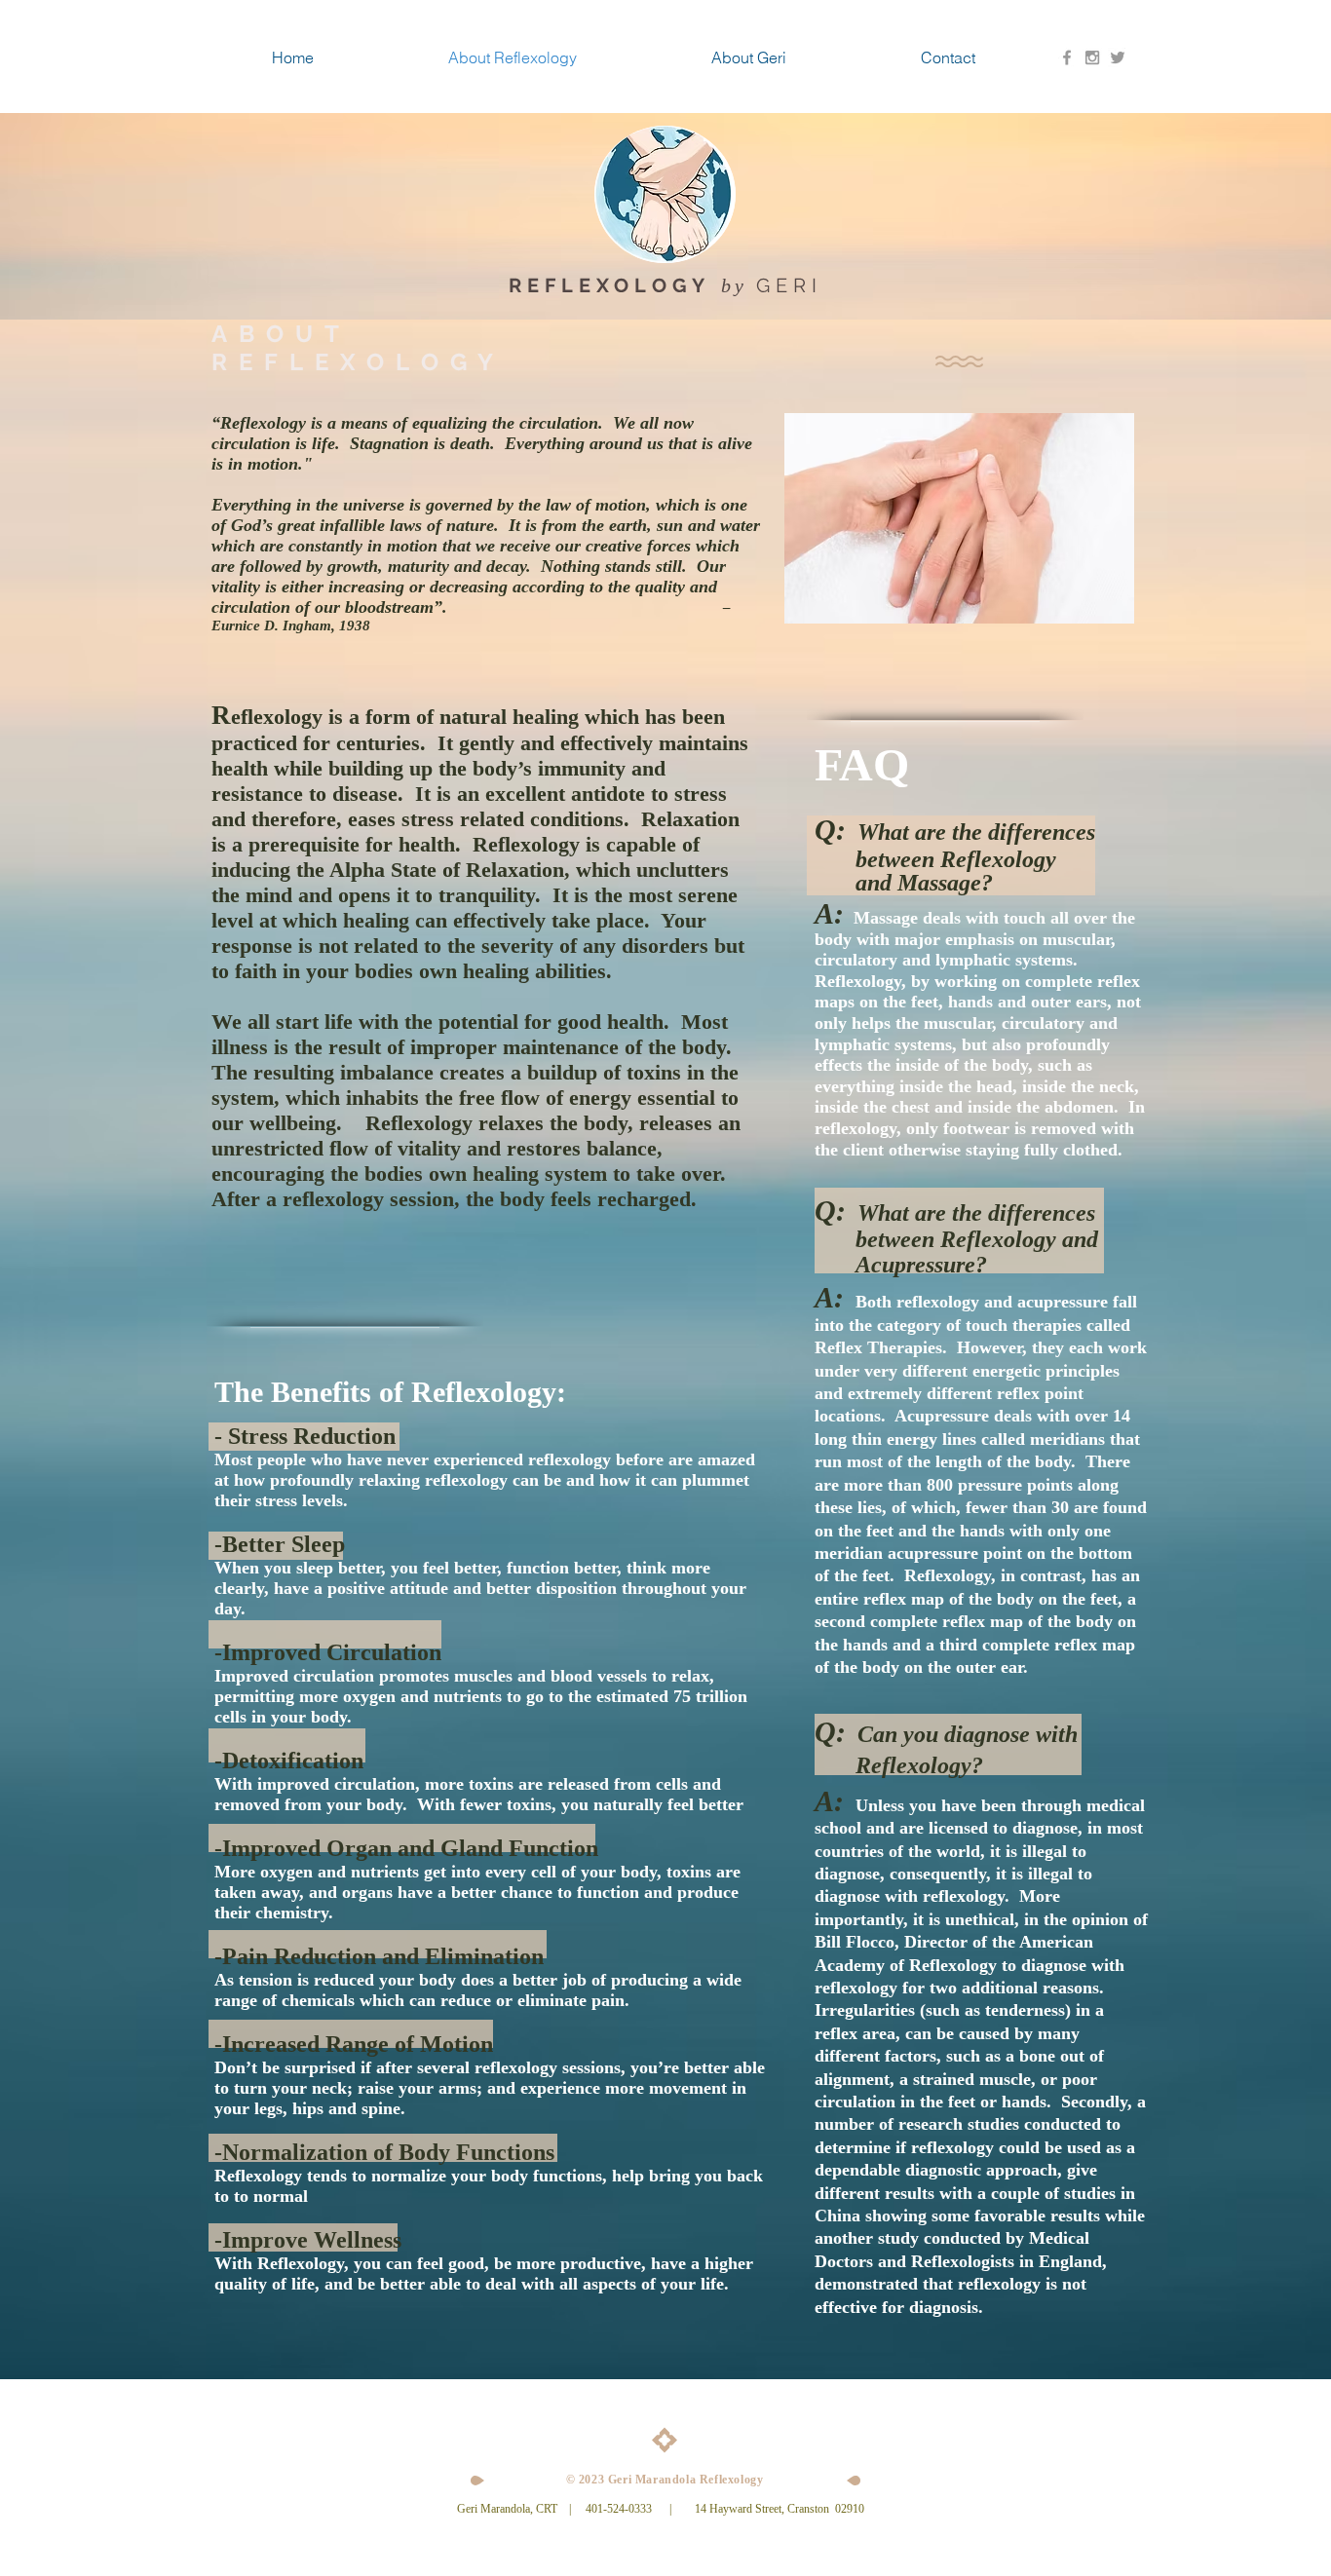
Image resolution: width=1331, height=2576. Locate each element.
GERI (789, 285)
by (739, 285)
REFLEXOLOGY (609, 285)
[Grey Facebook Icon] (1067, 57)
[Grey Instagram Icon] (1092, 57)
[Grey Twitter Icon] (1118, 57)
